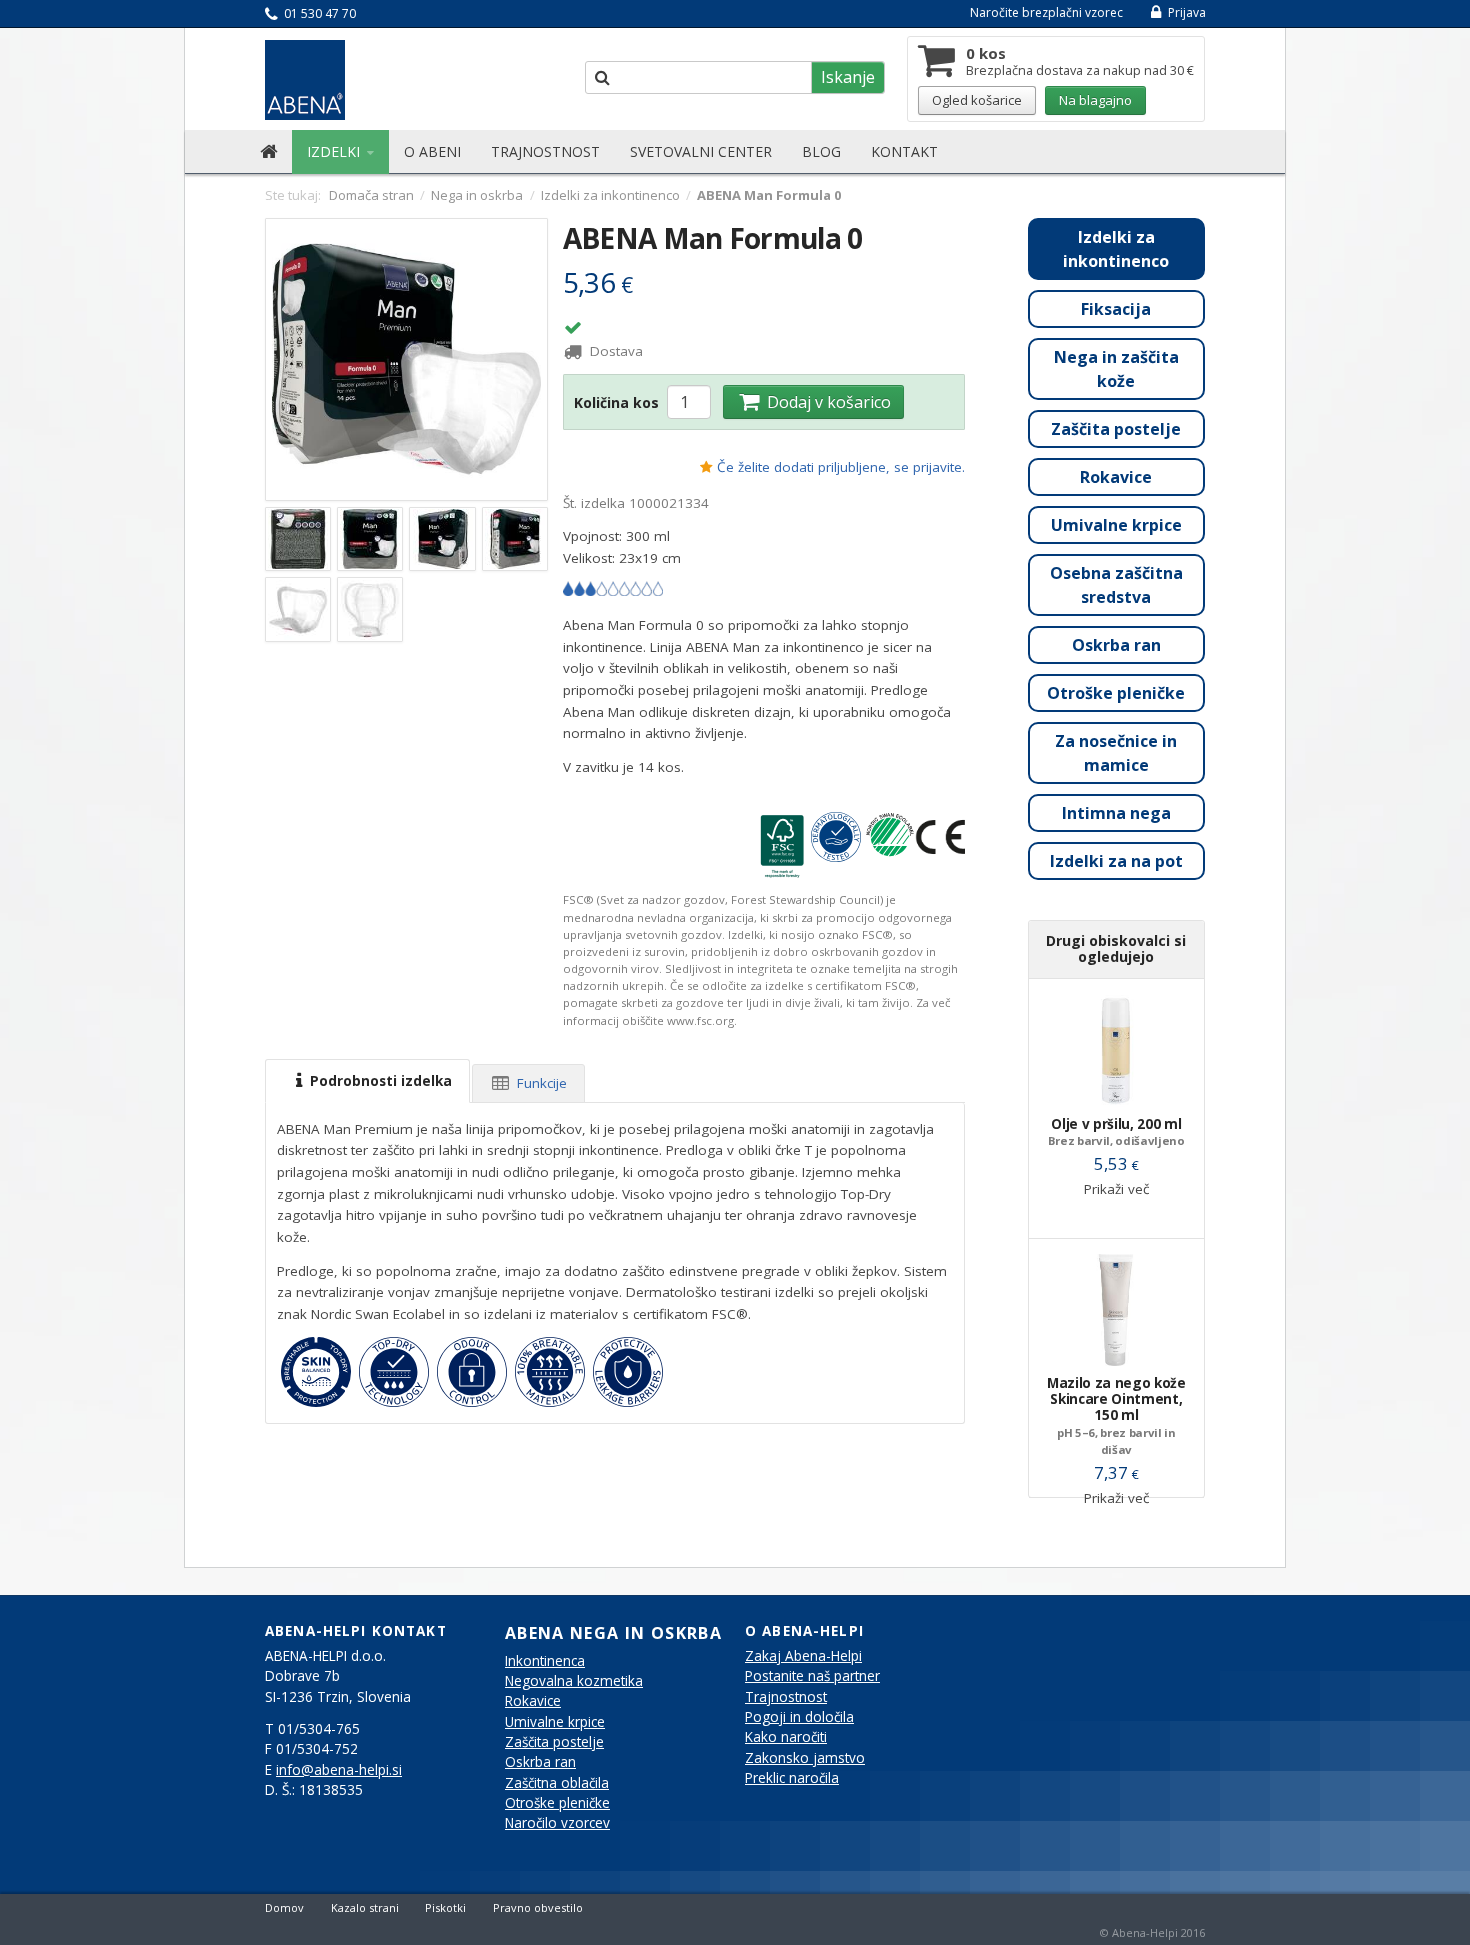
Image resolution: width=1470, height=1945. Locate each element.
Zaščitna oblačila (557, 1783)
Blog (821, 151)
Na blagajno (1095, 100)
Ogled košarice (977, 100)
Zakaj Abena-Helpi (803, 1656)
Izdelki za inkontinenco (1116, 249)
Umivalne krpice (1116, 525)
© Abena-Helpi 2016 (1152, 1932)
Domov (284, 1907)
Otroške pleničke (1116, 693)
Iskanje (848, 77)
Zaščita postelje (1116, 429)
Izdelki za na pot (1116, 861)
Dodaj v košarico (827, 402)
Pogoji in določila (799, 1717)
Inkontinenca (545, 1661)
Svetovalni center (701, 151)
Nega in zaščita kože (1116, 369)
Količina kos (616, 402)
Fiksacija (1116, 309)
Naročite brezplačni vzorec (1046, 12)
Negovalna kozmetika (574, 1681)
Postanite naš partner (812, 1676)
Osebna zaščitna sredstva (1116, 585)
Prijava (1185, 12)
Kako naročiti (786, 1737)
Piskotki (445, 1907)
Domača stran (371, 195)
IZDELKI (335, 151)
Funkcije (540, 1083)
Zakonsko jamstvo (805, 1758)
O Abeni (432, 151)
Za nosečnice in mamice (1116, 753)
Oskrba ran (1116, 645)
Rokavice (1116, 477)
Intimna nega (1116, 813)
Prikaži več (1116, 1189)
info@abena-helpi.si (339, 1770)
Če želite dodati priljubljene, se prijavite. (841, 467)
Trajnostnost (545, 151)
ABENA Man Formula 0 (713, 238)
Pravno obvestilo (538, 1907)
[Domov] (268, 152)
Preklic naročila (792, 1778)
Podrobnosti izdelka (379, 1081)
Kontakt (904, 151)
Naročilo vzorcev (557, 1823)
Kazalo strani (365, 1907)
